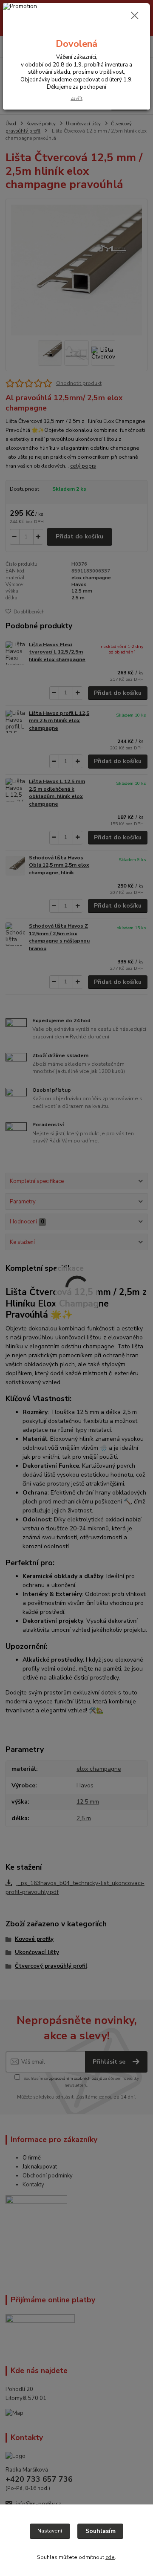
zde (110, 2557)
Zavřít (76, 98)
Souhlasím (101, 2531)
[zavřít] (135, 16)
